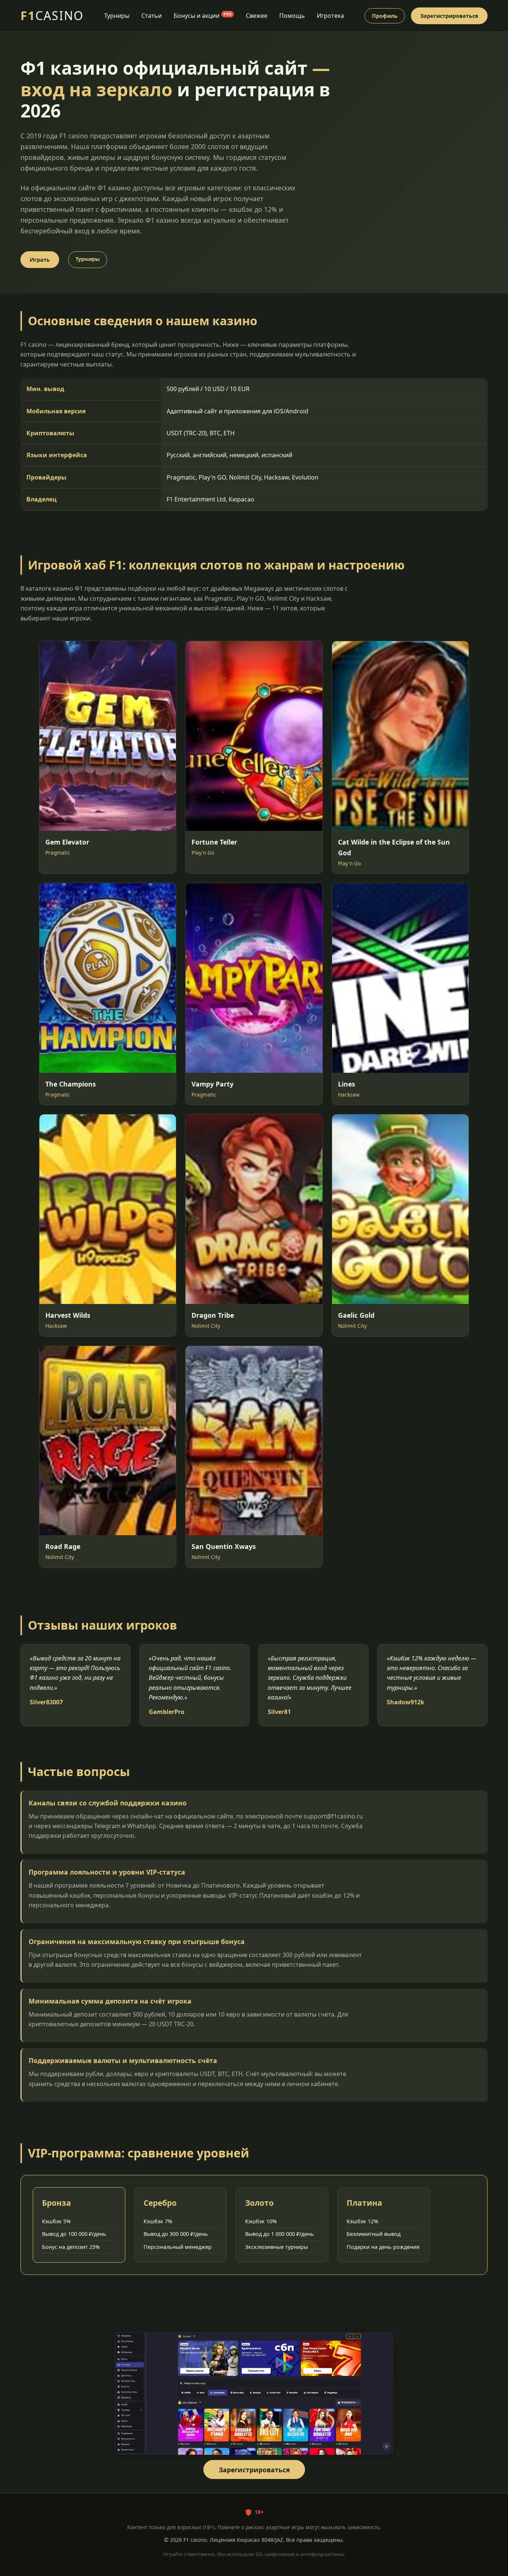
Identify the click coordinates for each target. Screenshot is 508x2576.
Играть (40, 260)
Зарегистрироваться (449, 16)
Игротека (330, 16)
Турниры (117, 16)
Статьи (152, 16)
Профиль (385, 16)
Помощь (292, 16)
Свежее (257, 16)
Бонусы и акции (203, 16)
